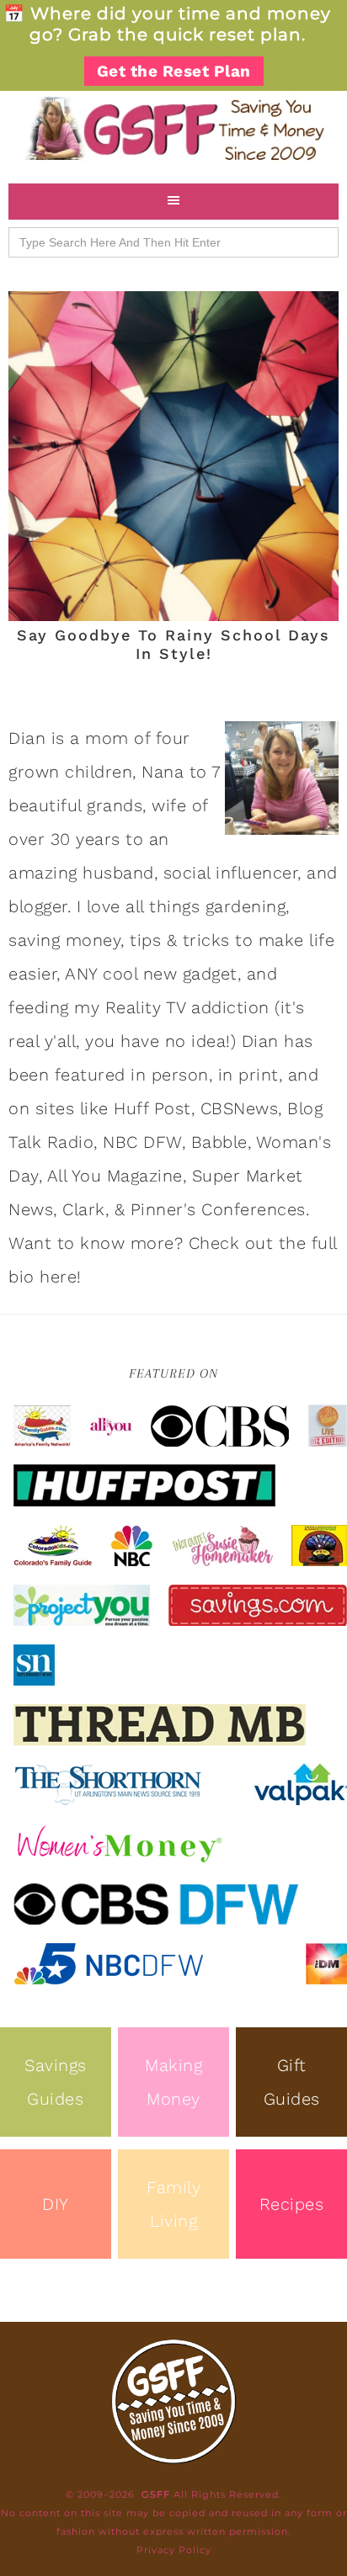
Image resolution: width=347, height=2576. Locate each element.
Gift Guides (292, 2082)
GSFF (173, 129)
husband (118, 873)
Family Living (173, 2204)
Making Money (173, 2082)
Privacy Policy (174, 2550)
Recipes (292, 2204)
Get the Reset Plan (174, 71)
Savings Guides (56, 2082)
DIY (56, 2204)
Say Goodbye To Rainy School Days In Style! (173, 644)
